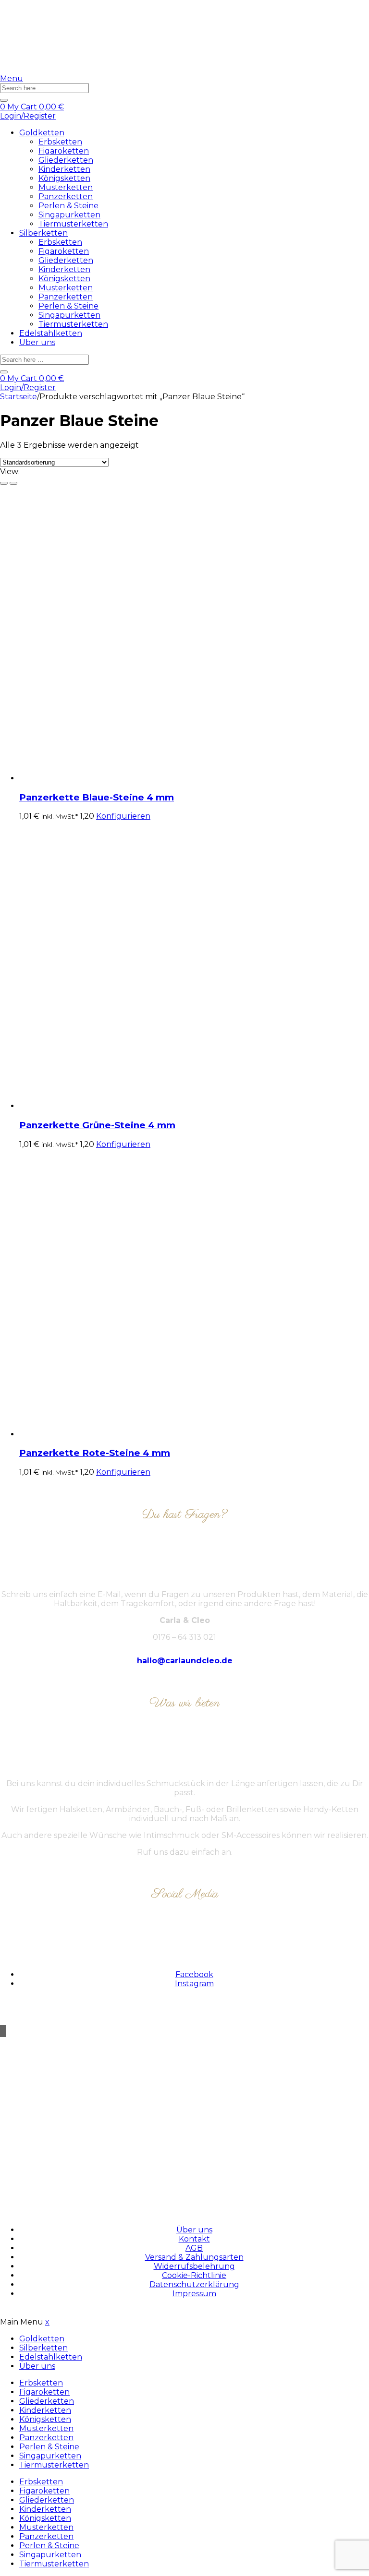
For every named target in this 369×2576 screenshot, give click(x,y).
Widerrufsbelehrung (194, 2266)
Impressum (194, 2294)
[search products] (4, 100)
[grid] (4, 483)
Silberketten (43, 233)
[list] (13, 483)
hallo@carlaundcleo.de (185, 1661)
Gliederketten (66, 160)
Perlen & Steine (68, 206)
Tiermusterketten (73, 224)
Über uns (37, 342)
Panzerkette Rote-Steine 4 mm (95, 1453)
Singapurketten (69, 215)
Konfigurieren (123, 816)
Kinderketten (64, 169)
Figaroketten (64, 151)
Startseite (18, 397)
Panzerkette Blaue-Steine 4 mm (97, 797)
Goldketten (42, 133)
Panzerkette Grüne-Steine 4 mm (97, 1125)
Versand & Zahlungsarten (194, 2257)
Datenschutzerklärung (194, 2284)
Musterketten (66, 187)
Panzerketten (66, 197)
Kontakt (194, 2239)
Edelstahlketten (51, 333)
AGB (194, 2248)
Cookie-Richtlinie (194, 2275)
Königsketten (64, 178)
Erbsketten (60, 142)
